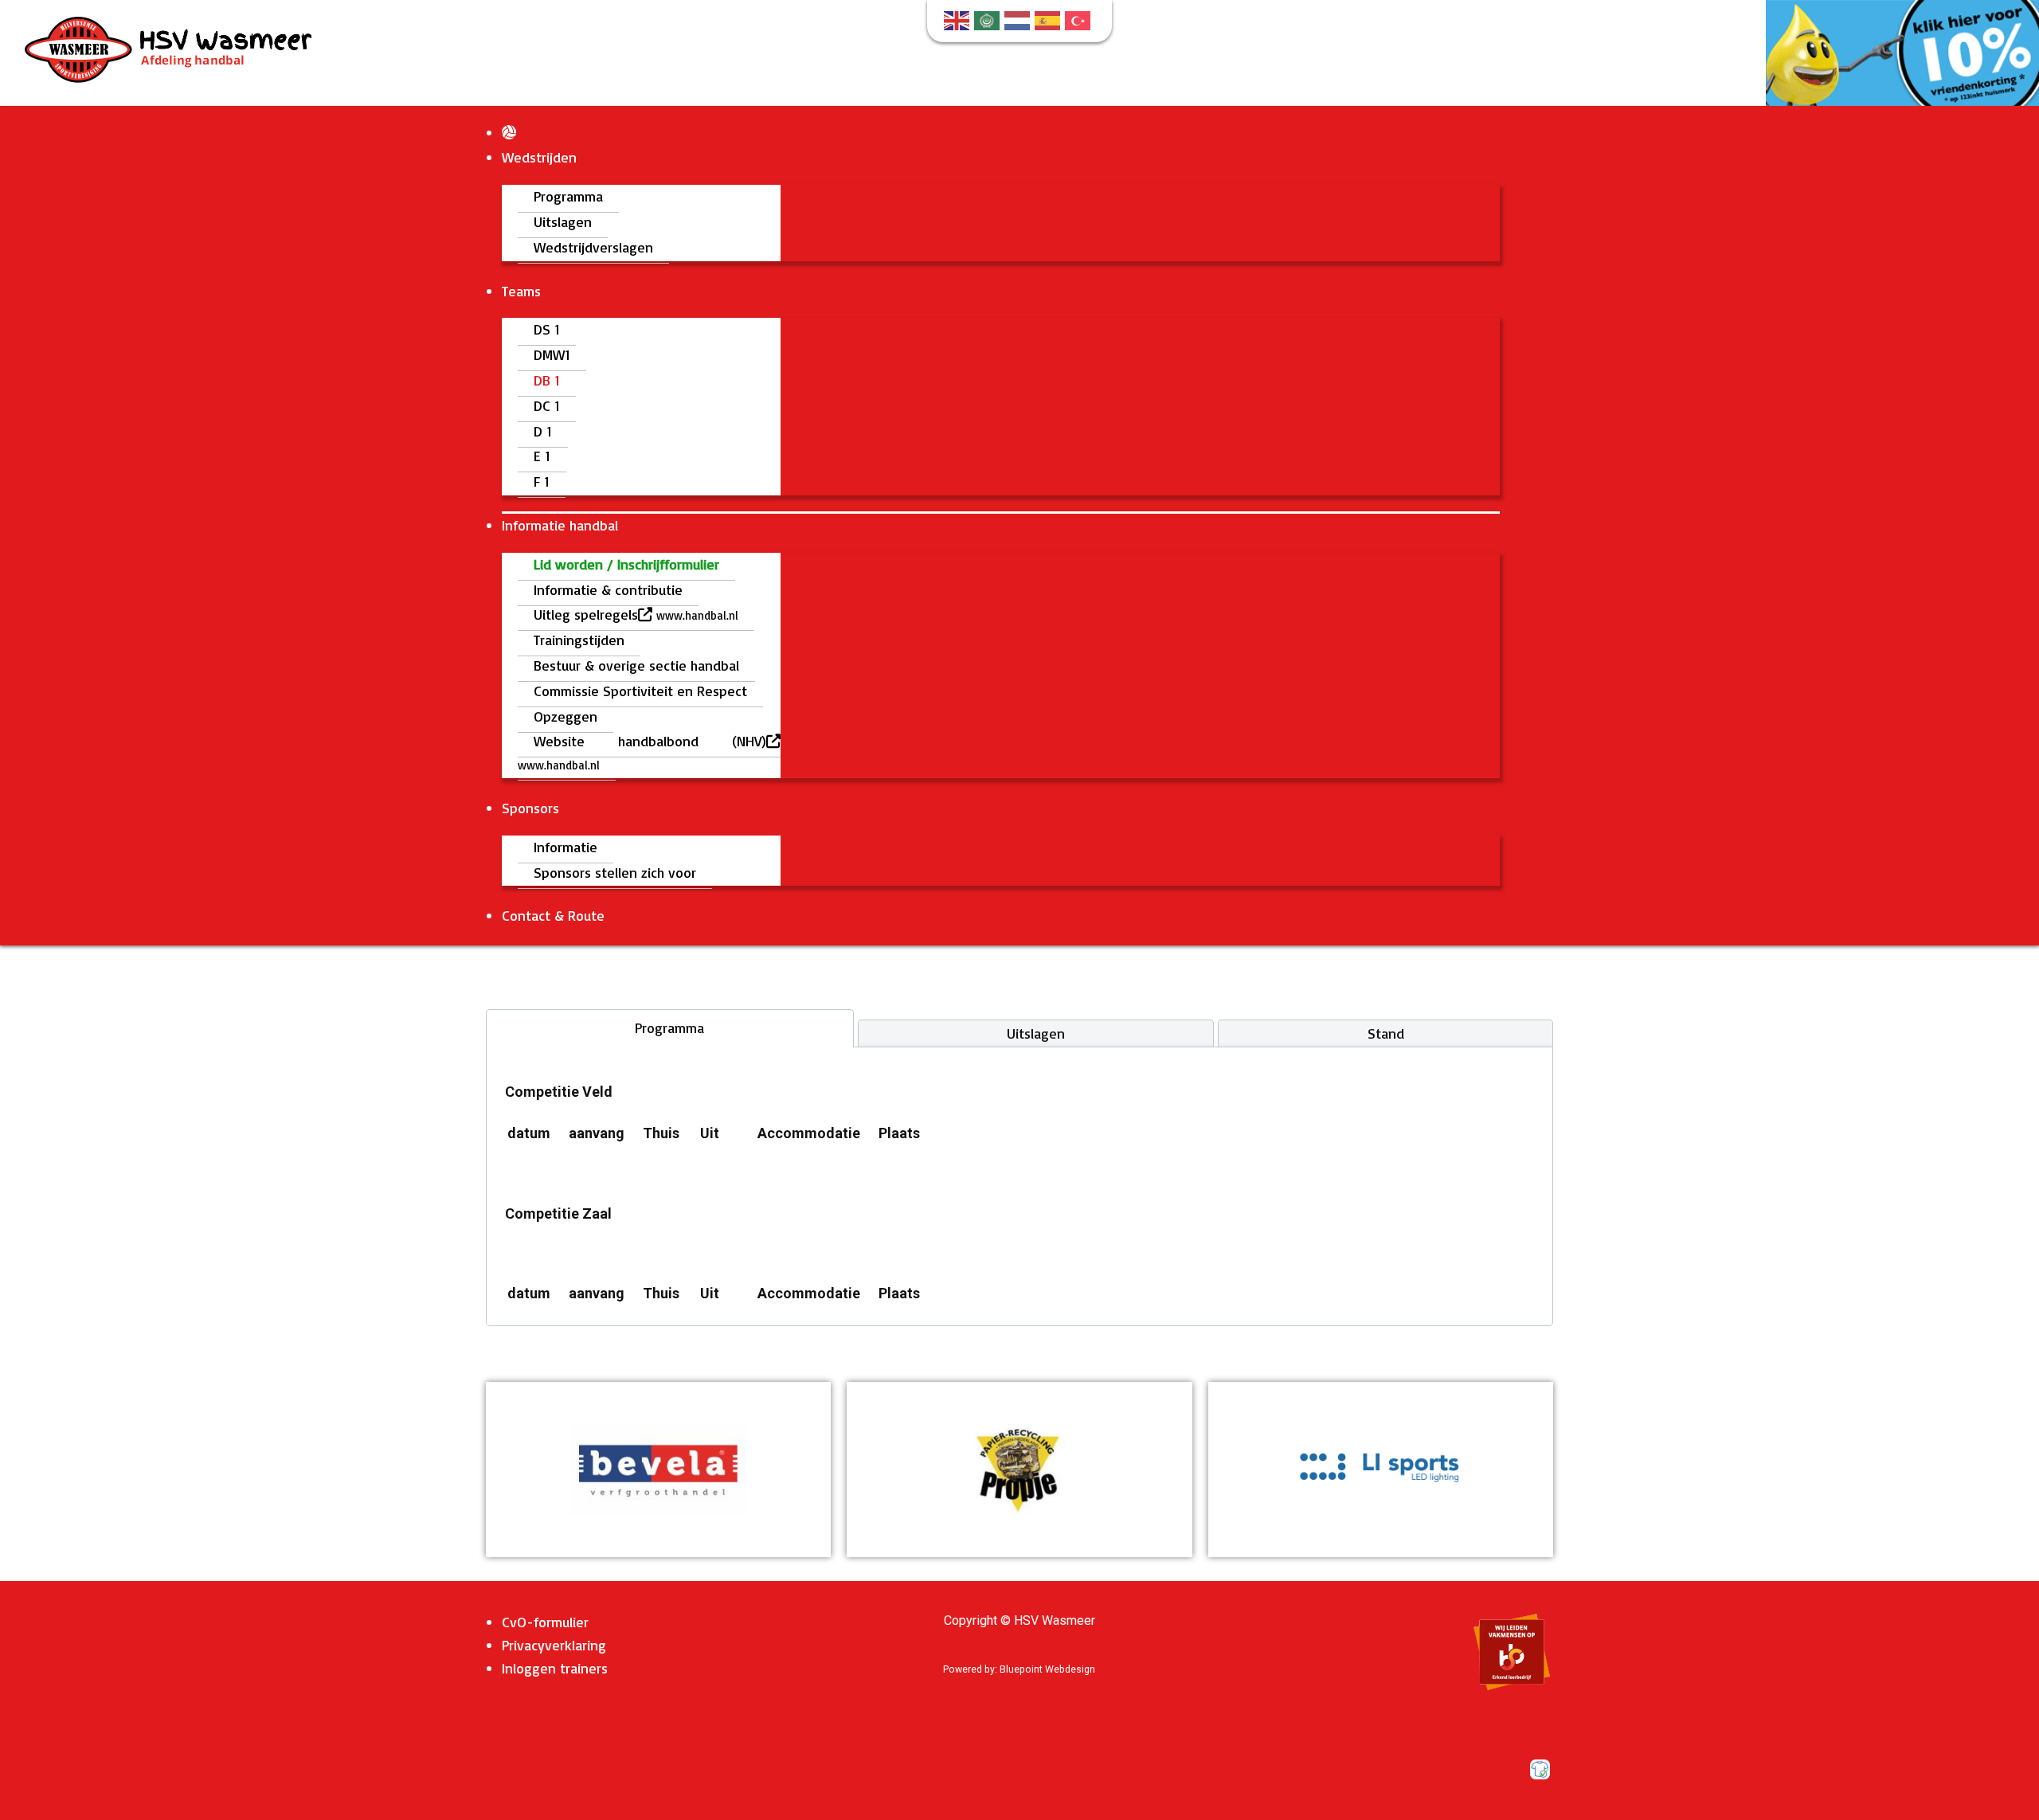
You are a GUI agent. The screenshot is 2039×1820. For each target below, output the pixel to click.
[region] (658, 1470)
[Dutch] (1019, 20)
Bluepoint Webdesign (1047, 1669)
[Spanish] (1050, 20)
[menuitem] (509, 132)
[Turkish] (1080, 20)
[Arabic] (989, 20)
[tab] (670, 1028)
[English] (959, 20)
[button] (658, 1470)
